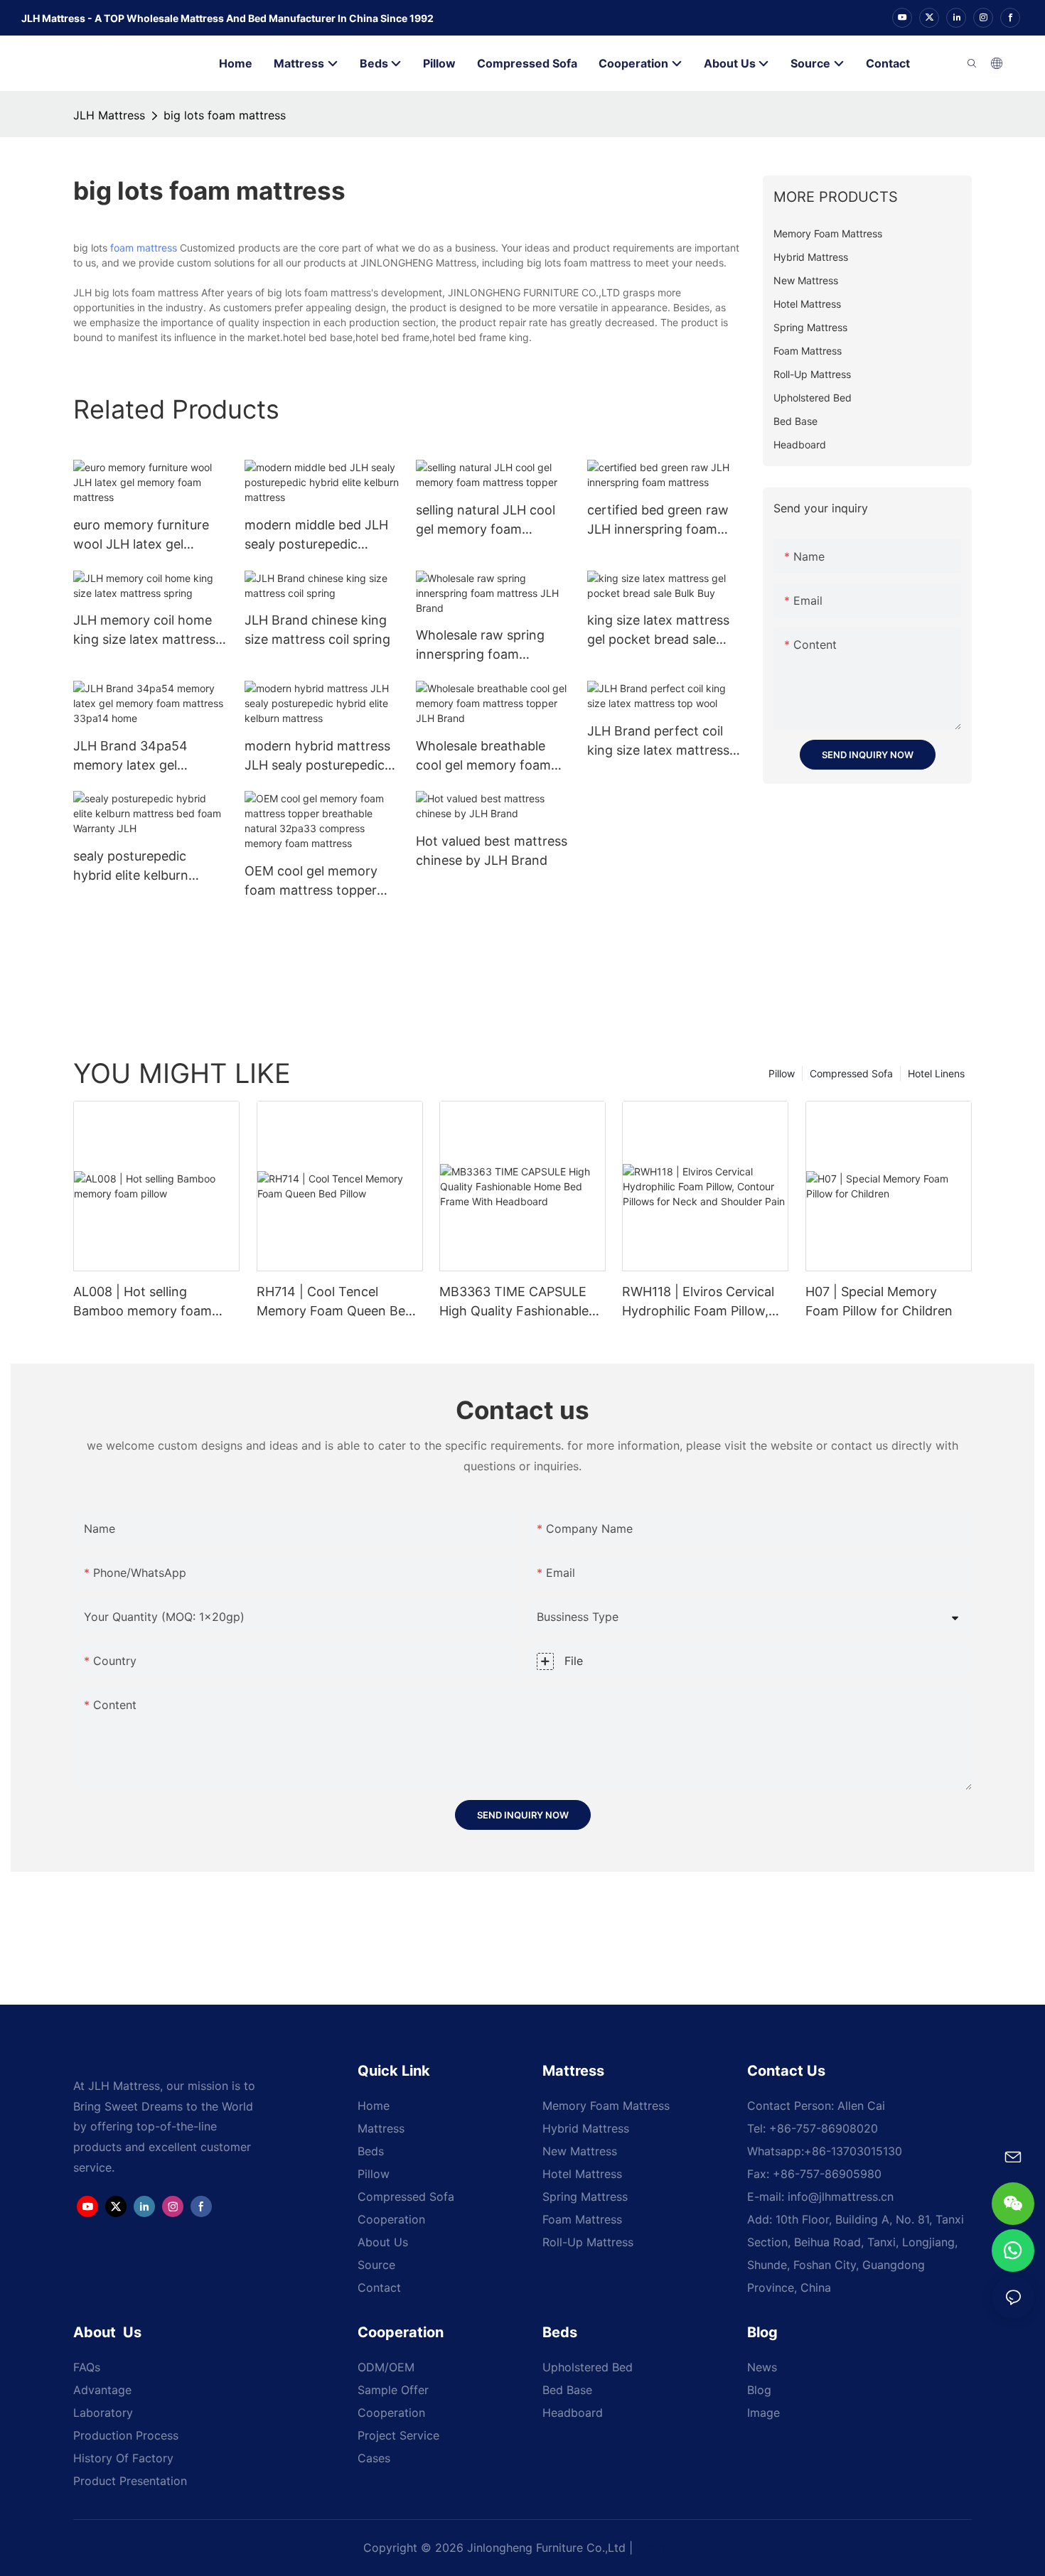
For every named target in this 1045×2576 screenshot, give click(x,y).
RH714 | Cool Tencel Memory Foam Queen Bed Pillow (335, 1302)
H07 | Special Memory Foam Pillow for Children (879, 1301)
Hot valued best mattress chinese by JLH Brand (492, 851)
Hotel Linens (936, 1073)
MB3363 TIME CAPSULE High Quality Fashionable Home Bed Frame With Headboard (514, 1302)
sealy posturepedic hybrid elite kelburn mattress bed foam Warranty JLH (131, 867)
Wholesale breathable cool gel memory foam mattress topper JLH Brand (483, 756)
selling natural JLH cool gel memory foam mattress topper (486, 521)
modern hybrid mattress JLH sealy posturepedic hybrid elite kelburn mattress (317, 756)
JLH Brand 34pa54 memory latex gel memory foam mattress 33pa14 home (144, 756)
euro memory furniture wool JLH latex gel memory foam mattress (144, 535)
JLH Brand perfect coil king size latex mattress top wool (658, 742)
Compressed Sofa (851, 1073)
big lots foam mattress (225, 115)
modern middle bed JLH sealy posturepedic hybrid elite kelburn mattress (316, 535)
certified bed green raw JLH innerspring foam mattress (658, 521)
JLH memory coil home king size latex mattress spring (144, 631)
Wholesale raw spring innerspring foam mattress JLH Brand (480, 646)
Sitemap (660, 2548)
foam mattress (144, 248)
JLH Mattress (109, 115)
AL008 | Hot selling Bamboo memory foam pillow (143, 1302)
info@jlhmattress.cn (841, 2197)
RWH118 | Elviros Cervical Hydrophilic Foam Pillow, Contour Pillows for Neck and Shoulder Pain (698, 1302)
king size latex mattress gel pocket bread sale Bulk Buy (658, 631)
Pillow (782, 1073)
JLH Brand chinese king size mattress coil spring (317, 630)
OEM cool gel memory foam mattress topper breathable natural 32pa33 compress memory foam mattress (315, 882)
